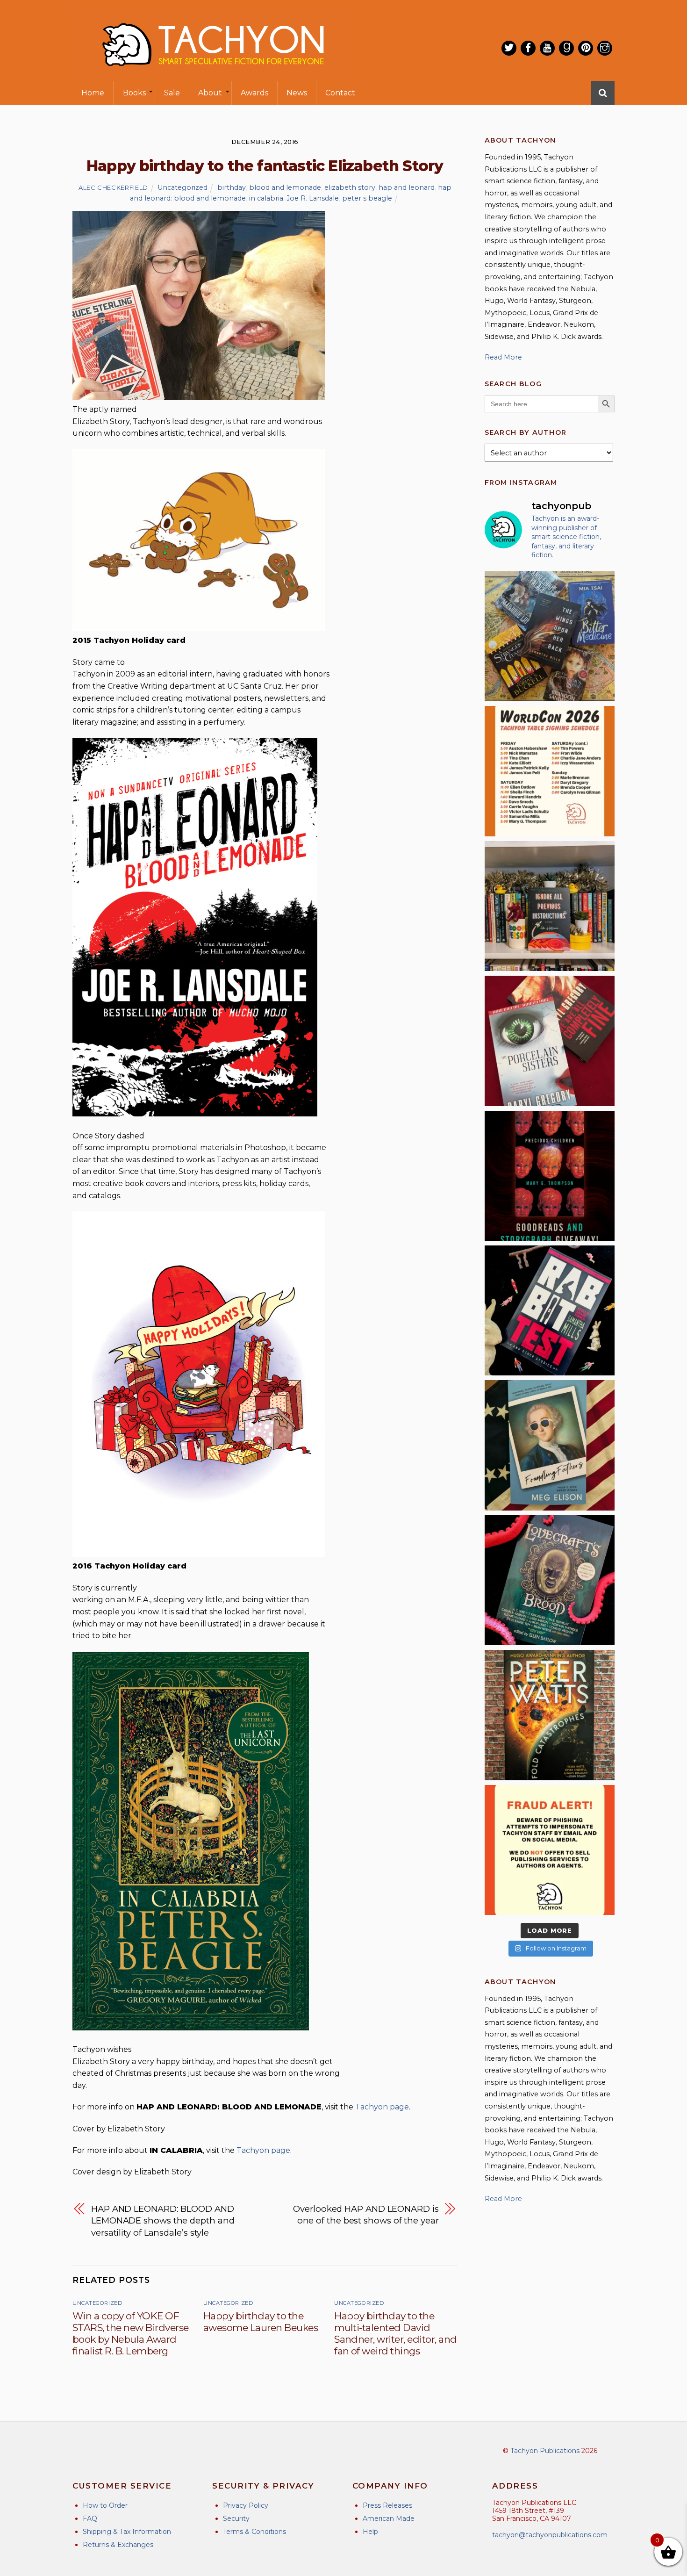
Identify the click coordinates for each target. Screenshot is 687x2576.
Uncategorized (182, 187)
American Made (389, 2518)
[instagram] (605, 48)
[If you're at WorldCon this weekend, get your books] (550, 771)
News (297, 93)
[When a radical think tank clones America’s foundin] (550, 1445)
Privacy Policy (246, 2505)
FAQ (90, 2518)
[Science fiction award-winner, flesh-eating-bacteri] (550, 1715)
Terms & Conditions (254, 2532)
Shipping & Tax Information (127, 2532)
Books (134, 93)
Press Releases (387, 2505)
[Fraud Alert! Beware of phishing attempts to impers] (550, 1850)
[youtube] (547, 48)
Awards (254, 93)
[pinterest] (586, 48)
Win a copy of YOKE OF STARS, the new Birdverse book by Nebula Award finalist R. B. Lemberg (131, 2333)
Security (236, 2518)
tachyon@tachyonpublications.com (550, 2535)
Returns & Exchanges (118, 2545)
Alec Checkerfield (113, 187)
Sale (172, 93)
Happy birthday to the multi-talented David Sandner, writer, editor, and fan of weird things (395, 2333)
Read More (503, 357)
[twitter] (509, 48)
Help (370, 2532)
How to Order (105, 2505)
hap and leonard (407, 187)
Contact (340, 93)
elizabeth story (350, 187)
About (210, 93)
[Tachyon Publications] (213, 75)
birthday (232, 187)
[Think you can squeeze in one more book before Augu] (550, 636)
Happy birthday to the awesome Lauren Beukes (261, 2322)
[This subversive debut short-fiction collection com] (550, 1310)
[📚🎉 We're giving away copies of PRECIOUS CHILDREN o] (550, 1176)
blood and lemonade (285, 187)
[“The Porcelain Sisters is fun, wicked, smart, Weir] (550, 1041)
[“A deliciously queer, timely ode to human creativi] (550, 906)
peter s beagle (367, 198)
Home (93, 93)
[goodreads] (566, 48)
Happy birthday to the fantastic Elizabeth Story (265, 166)
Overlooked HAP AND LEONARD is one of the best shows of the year (366, 2215)
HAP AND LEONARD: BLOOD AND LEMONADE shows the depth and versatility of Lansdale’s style (163, 2221)
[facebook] (528, 48)
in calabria (266, 198)
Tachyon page (382, 2107)
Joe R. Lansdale (313, 198)
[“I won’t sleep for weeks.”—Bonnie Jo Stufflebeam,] (550, 1580)
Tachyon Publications (545, 2451)
